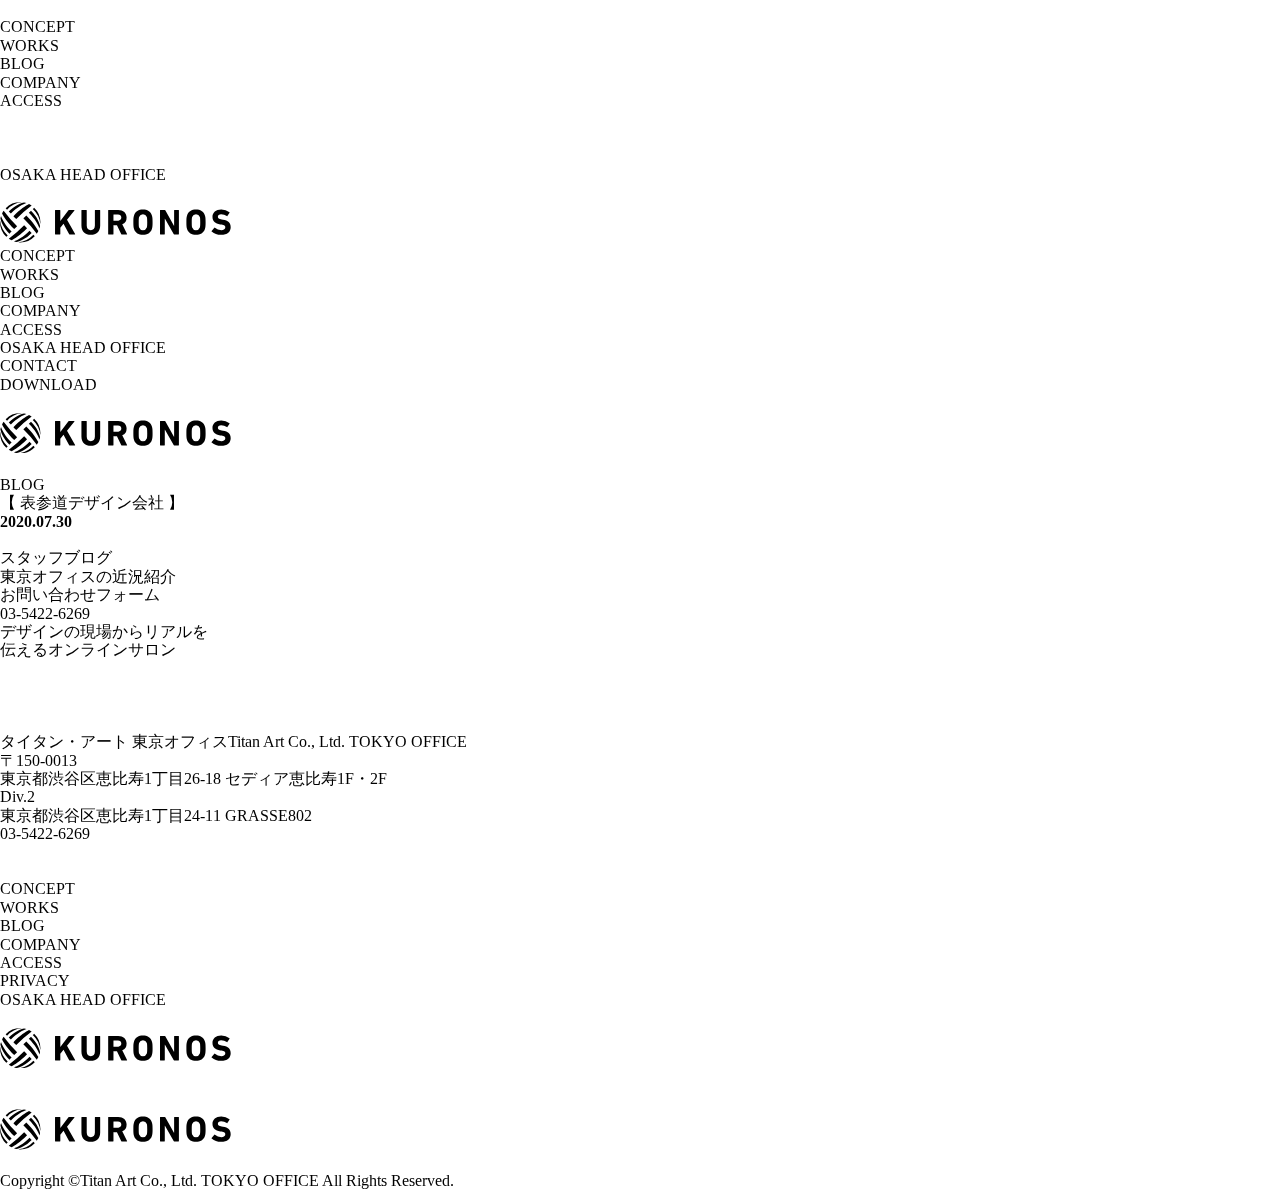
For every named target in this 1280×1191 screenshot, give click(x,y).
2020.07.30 (36, 521)
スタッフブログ (56, 557)
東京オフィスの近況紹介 (88, 576)
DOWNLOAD (48, 384)
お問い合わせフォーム (80, 594)
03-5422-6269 (45, 833)
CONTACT (38, 365)
